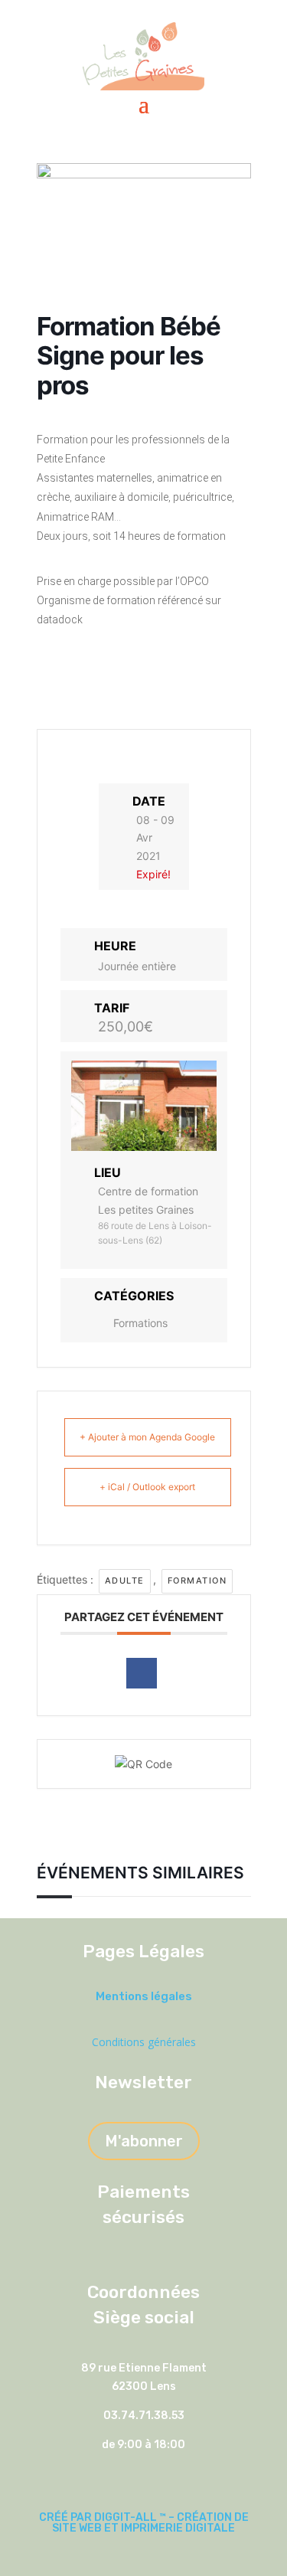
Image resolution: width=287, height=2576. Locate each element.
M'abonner (144, 2141)
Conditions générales (144, 2042)
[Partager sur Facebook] (142, 1673)
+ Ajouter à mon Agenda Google (147, 1437)
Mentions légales (144, 1996)
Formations (140, 1323)
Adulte (125, 1581)
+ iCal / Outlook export (147, 1487)
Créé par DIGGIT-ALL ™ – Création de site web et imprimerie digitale (144, 2523)
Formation (197, 1581)
